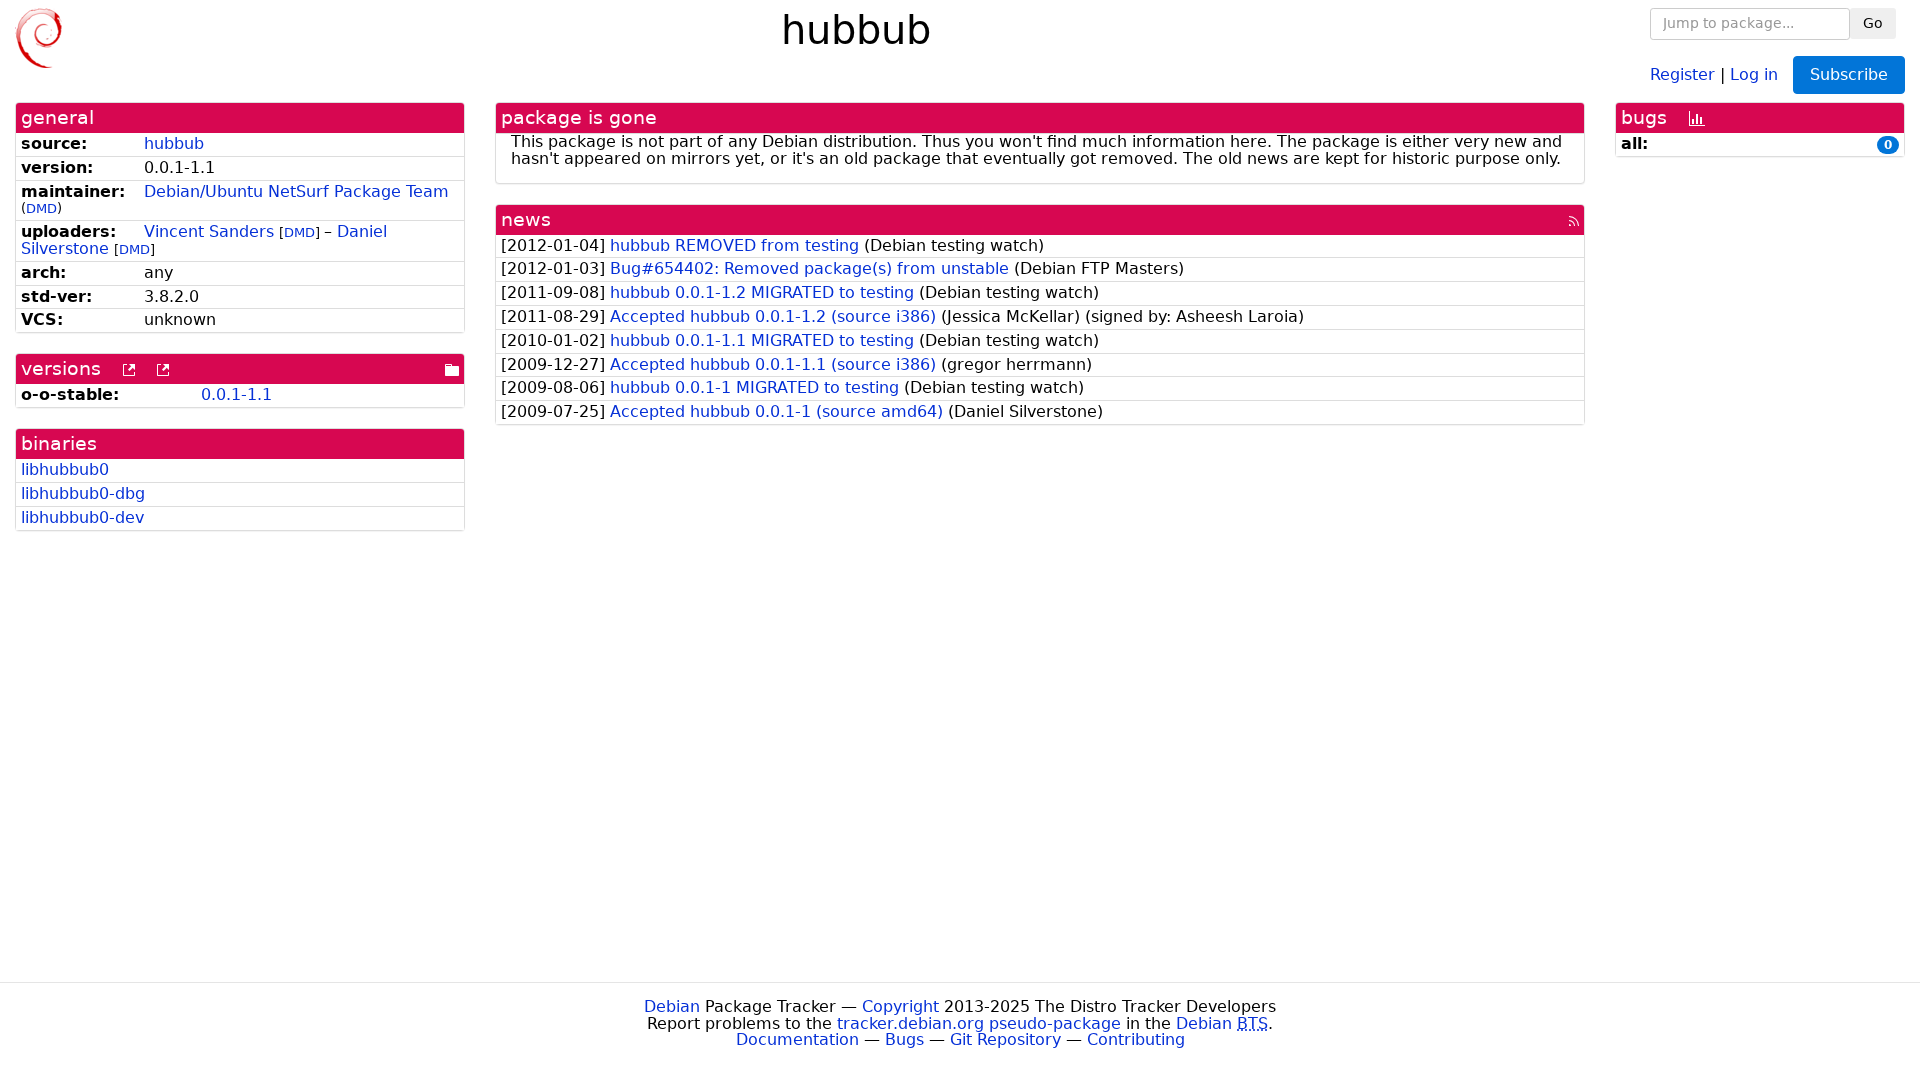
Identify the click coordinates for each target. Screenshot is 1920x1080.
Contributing (1136, 1039)
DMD (41, 208)
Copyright (900, 1006)
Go (1873, 23)
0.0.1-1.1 (236, 394)
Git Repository (1005, 1039)
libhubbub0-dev (82, 517)
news (526, 219)
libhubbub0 (65, 469)
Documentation (797, 1039)
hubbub (174, 143)
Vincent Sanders (209, 231)
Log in (1754, 73)
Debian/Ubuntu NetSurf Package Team (296, 191)
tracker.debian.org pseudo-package (979, 1023)
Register (1682, 73)
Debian (672, 1006)
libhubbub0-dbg (83, 493)
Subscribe (1849, 74)
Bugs (904, 1039)
